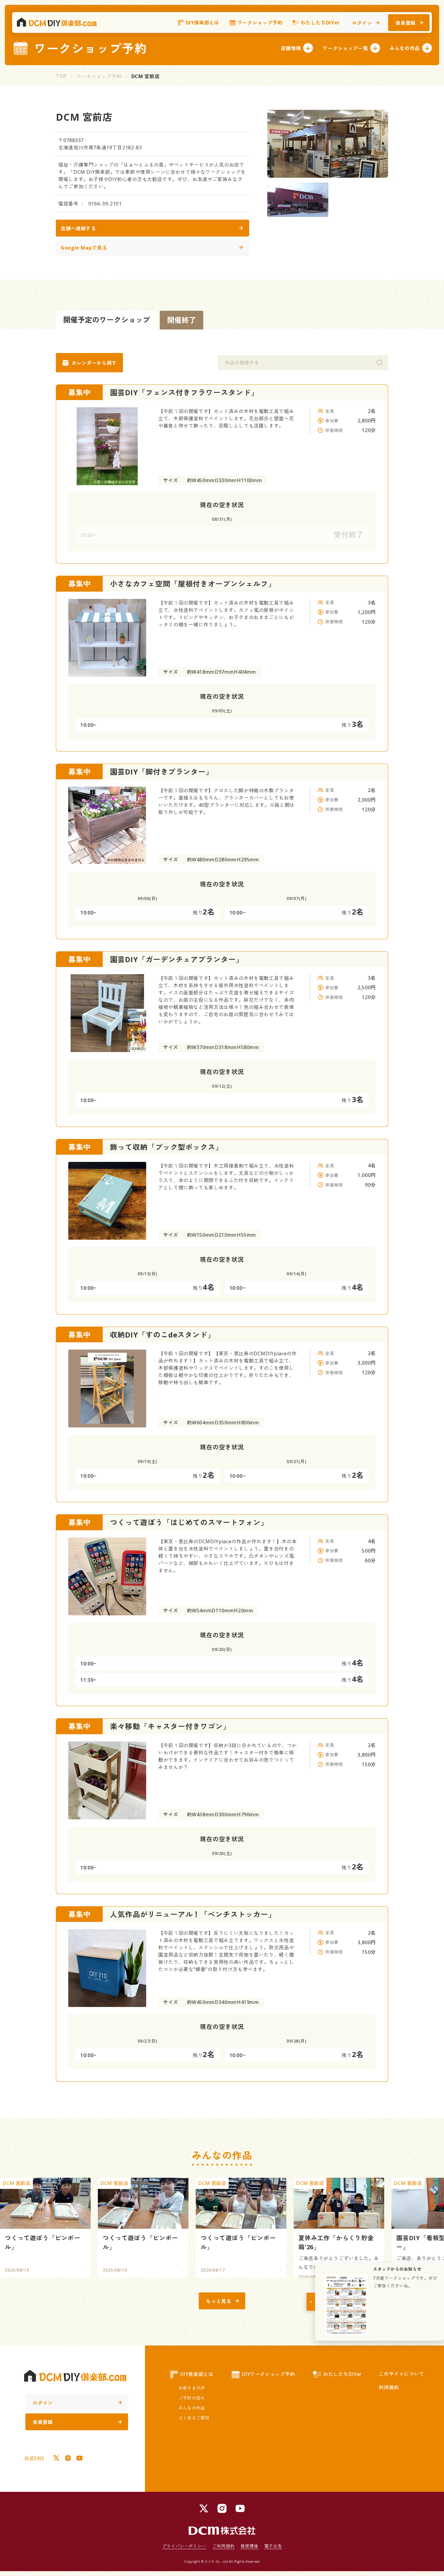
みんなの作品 (405, 48)
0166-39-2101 (105, 204)
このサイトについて (401, 2374)
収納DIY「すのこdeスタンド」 (162, 1335)
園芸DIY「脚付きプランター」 (162, 772)
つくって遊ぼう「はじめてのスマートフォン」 (189, 1522)
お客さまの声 (192, 2388)
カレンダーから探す (94, 363)
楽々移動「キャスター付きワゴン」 (170, 1726)
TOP (61, 76)
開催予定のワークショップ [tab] (107, 320)
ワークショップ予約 (260, 23)
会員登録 (405, 23)
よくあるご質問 (194, 2418)
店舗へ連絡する (78, 228)
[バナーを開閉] (311, 2302)
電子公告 (273, 2546)
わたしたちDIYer (320, 23)
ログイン (362, 23)
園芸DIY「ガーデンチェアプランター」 (177, 959)
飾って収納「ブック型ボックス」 (166, 1147)
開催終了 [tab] (182, 320)
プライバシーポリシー (184, 2546)
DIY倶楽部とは (203, 23)
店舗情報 (291, 48)
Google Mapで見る (84, 248)
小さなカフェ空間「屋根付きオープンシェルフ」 (193, 584)
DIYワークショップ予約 (268, 2374)
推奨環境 (249, 2546)
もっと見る (219, 2301)
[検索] (380, 363)
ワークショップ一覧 (345, 48)
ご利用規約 (223, 2546)
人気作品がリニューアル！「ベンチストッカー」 (193, 1914)
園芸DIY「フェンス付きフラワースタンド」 (184, 392)
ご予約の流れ (192, 2398)
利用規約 (389, 2387)
